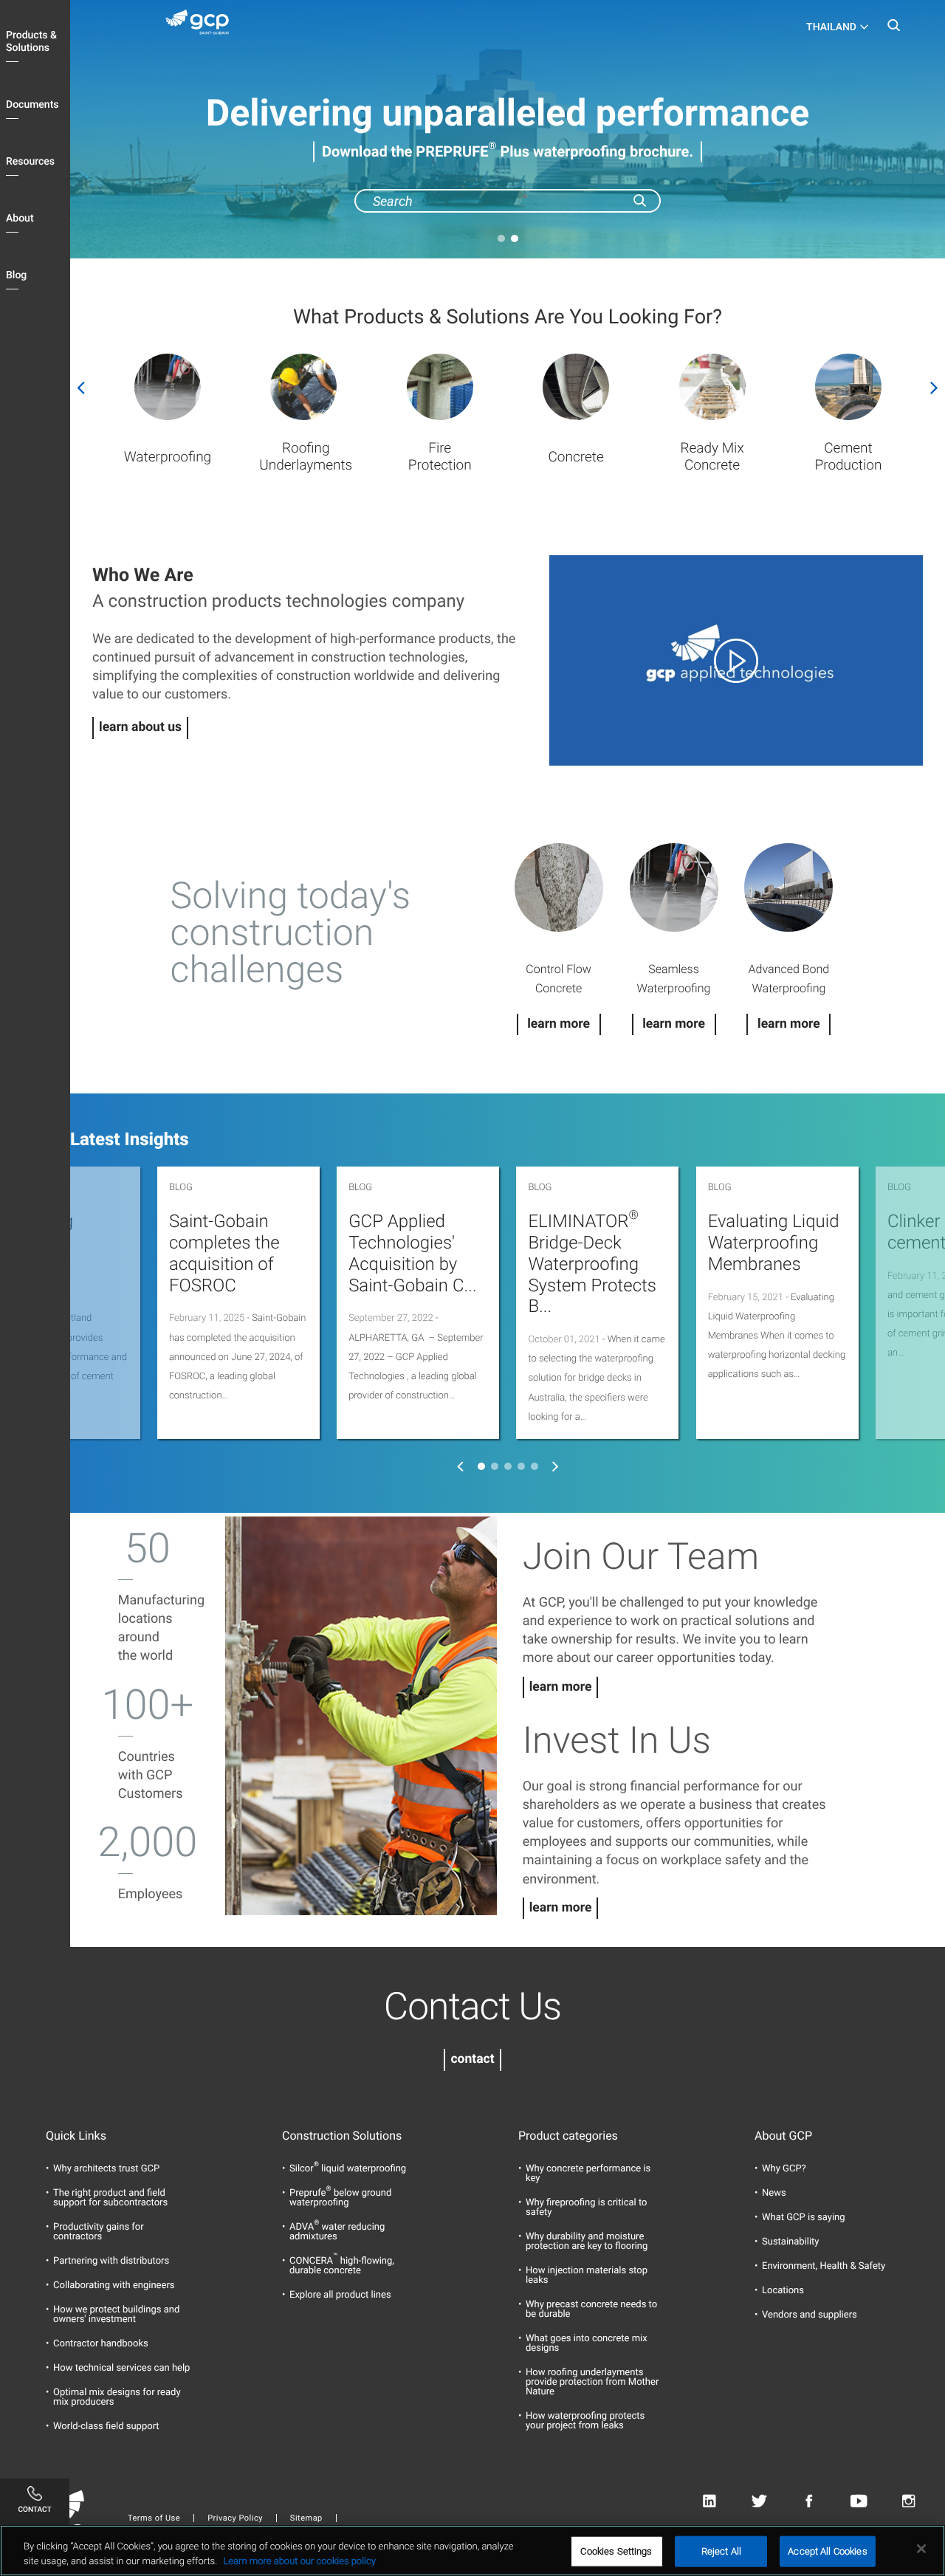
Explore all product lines (340, 2295)
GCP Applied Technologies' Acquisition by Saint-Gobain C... (413, 1253)
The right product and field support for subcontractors (110, 2198)
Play (736, 660)
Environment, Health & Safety (824, 2266)
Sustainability (791, 2242)
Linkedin (709, 2502)
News (774, 2193)
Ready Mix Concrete (712, 456)
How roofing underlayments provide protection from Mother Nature (592, 2382)
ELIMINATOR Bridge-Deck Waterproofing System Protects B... (592, 1264)
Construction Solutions (342, 2136)
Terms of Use (154, 2518)
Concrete (575, 457)
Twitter (759, 2502)
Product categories (568, 2136)
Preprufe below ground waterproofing (340, 2198)
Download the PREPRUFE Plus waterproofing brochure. (508, 151)
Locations (783, 2291)
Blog (16, 275)
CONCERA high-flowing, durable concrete (342, 2266)
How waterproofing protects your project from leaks (585, 2421)
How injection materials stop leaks (587, 2276)
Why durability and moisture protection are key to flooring (587, 2242)
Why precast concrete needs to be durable (591, 2309)
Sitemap (306, 2518)
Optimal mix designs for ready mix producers (117, 2397)
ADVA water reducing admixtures (337, 2232)
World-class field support (106, 2426)
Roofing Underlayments (306, 456)
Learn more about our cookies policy (299, 2561)
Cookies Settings (616, 2551)
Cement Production (849, 456)
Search (893, 30)
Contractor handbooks (101, 2344)
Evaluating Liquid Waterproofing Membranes (774, 1243)
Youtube (859, 2502)
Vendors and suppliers (810, 2315)
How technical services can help (121, 2368)
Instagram (908, 2502)
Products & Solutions (31, 42)
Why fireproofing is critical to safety (586, 2208)
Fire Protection (440, 456)
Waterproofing (168, 457)
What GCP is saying (804, 2218)
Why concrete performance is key (588, 2174)
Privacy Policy (235, 2518)
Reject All (721, 2551)
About (20, 219)
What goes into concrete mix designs (587, 2343)
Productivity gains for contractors (99, 2232)
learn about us (140, 727)
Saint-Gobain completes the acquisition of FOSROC (224, 1253)
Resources (30, 162)
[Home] (203, 25)
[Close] (921, 2549)
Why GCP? (784, 2169)
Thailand (831, 27)
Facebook (809, 2502)
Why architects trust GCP (106, 2169)
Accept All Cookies (827, 2551)
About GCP (783, 2136)
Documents (32, 105)
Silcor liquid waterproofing (348, 2169)
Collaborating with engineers (114, 2285)
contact (472, 2059)
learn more (561, 1687)
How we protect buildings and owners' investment (116, 2315)
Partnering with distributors (111, 2261)
